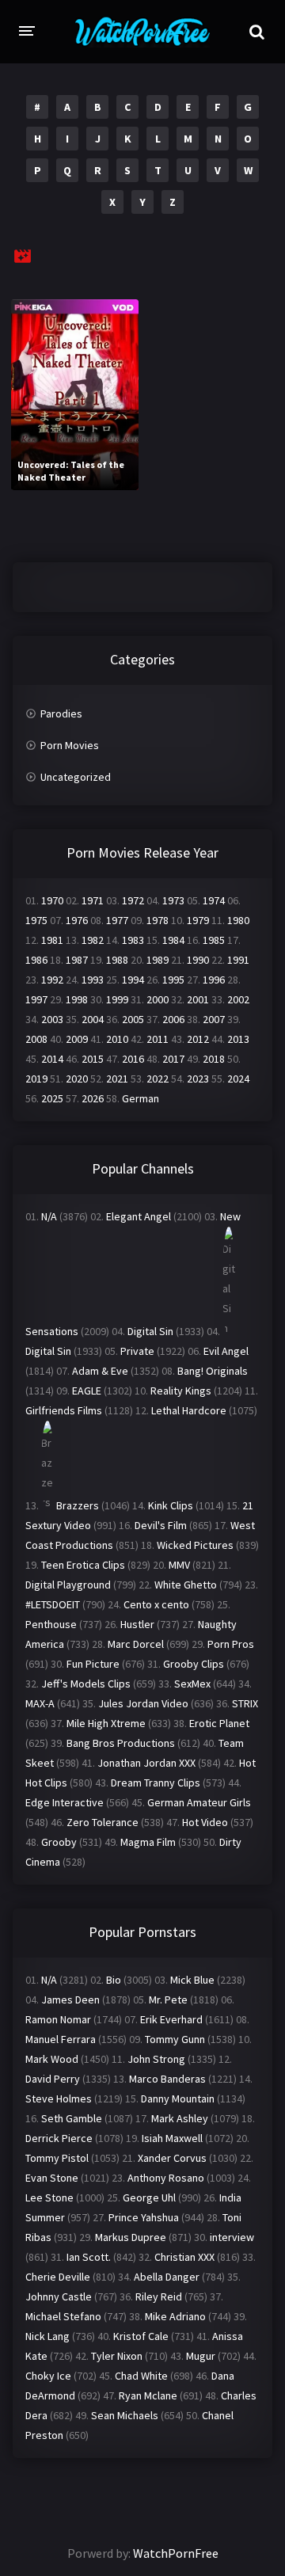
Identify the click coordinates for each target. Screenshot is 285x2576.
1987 (77, 960)
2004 (93, 1019)
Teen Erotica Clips (83, 1565)
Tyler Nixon (117, 2356)
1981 (52, 940)
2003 (52, 1019)
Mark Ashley (180, 2118)
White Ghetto (186, 1585)
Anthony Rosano (166, 2178)
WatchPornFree (176, 2553)
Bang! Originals (213, 1371)
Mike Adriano (175, 2316)
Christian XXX (184, 2257)
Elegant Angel (139, 1216)
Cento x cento (156, 1604)
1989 (158, 960)
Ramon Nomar (58, 2019)
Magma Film (148, 1842)
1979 (198, 920)
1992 (52, 980)
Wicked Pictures (195, 1545)
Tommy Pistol (57, 2158)
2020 (77, 1079)
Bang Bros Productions (121, 1743)
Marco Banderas (167, 2079)
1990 (198, 960)
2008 (36, 1039)
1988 (117, 960)
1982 (93, 940)
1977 (117, 920)
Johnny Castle (59, 2296)
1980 (238, 920)
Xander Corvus (172, 2158)
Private (137, 1351)
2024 (238, 1079)
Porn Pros (231, 1644)
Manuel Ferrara (61, 2039)
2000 (158, 999)
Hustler (137, 1624)
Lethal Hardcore (189, 1410)
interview (232, 2237)
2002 (238, 999)
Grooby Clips (194, 1664)
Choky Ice (48, 2376)
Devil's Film (161, 1525)
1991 (238, 960)
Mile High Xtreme (106, 1723)
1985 (214, 940)
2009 (77, 1039)
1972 (133, 900)
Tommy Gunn (175, 2039)
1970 (52, 900)
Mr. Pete (168, 2000)
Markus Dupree (131, 2237)
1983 (133, 940)
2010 (117, 1039)
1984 (173, 940)
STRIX (245, 1703)
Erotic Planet (219, 1723)
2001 (198, 999)
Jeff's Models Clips (86, 1684)
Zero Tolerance (103, 1822)
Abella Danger (167, 2277)
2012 (198, 1039)
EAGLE (87, 1391)
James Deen (70, 2000)
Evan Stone (52, 2178)
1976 (77, 920)
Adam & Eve (100, 1371)
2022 (158, 1079)
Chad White (141, 2376)
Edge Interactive (65, 1802)
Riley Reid (159, 2296)
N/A (49, 1216)
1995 (173, 980)
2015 (93, 1059)
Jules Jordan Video (143, 1703)
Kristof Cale (141, 2336)
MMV (179, 1565)
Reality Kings (181, 1391)
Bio (114, 1980)
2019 (36, 1079)
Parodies (61, 713)
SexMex (192, 1684)
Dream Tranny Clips (156, 1783)
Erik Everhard (171, 2019)
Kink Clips (171, 1505)
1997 (36, 999)
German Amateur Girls (199, 1802)
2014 (52, 1059)
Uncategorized (76, 777)
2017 (173, 1059)
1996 (214, 980)
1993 (93, 980)
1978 (158, 920)
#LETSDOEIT (53, 1604)
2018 (214, 1059)
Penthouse (51, 1624)
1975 (36, 920)
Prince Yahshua (144, 2217)
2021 (117, 1079)
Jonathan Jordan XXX (146, 1763)
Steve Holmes (59, 2098)
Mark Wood (52, 2059)
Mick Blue (192, 1980)
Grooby (59, 1842)
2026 (93, 1098)
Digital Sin (150, 1331)
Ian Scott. (89, 2257)
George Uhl (149, 2197)
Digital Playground (68, 1585)
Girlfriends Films (64, 1410)
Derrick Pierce (59, 2138)
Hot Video (205, 1822)
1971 (93, 900)
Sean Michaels (125, 2415)
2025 (52, 1098)
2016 (133, 1059)
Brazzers (78, 1505)
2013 (238, 1039)
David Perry (53, 2079)
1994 (133, 980)
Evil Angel (226, 1351)
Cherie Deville (58, 2277)
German (141, 1098)
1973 (173, 900)
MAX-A (40, 1703)
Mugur (201, 2356)
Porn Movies (70, 745)
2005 (133, 1019)
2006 (173, 1019)
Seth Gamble (72, 2118)
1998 (77, 999)
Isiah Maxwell (172, 2138)
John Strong (156, 2059)
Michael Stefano (63, 2316)
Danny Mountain (178, 2098)
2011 (158, 1039)
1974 (214, 900)
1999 (117, 999)
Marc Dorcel (136, 1644)
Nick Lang (47, 2336)
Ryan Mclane (148, 2395)
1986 (36, 960)
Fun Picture (93, 1664)
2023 (198, 1079)
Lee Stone (49, 2197)
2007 (214, 1019)
